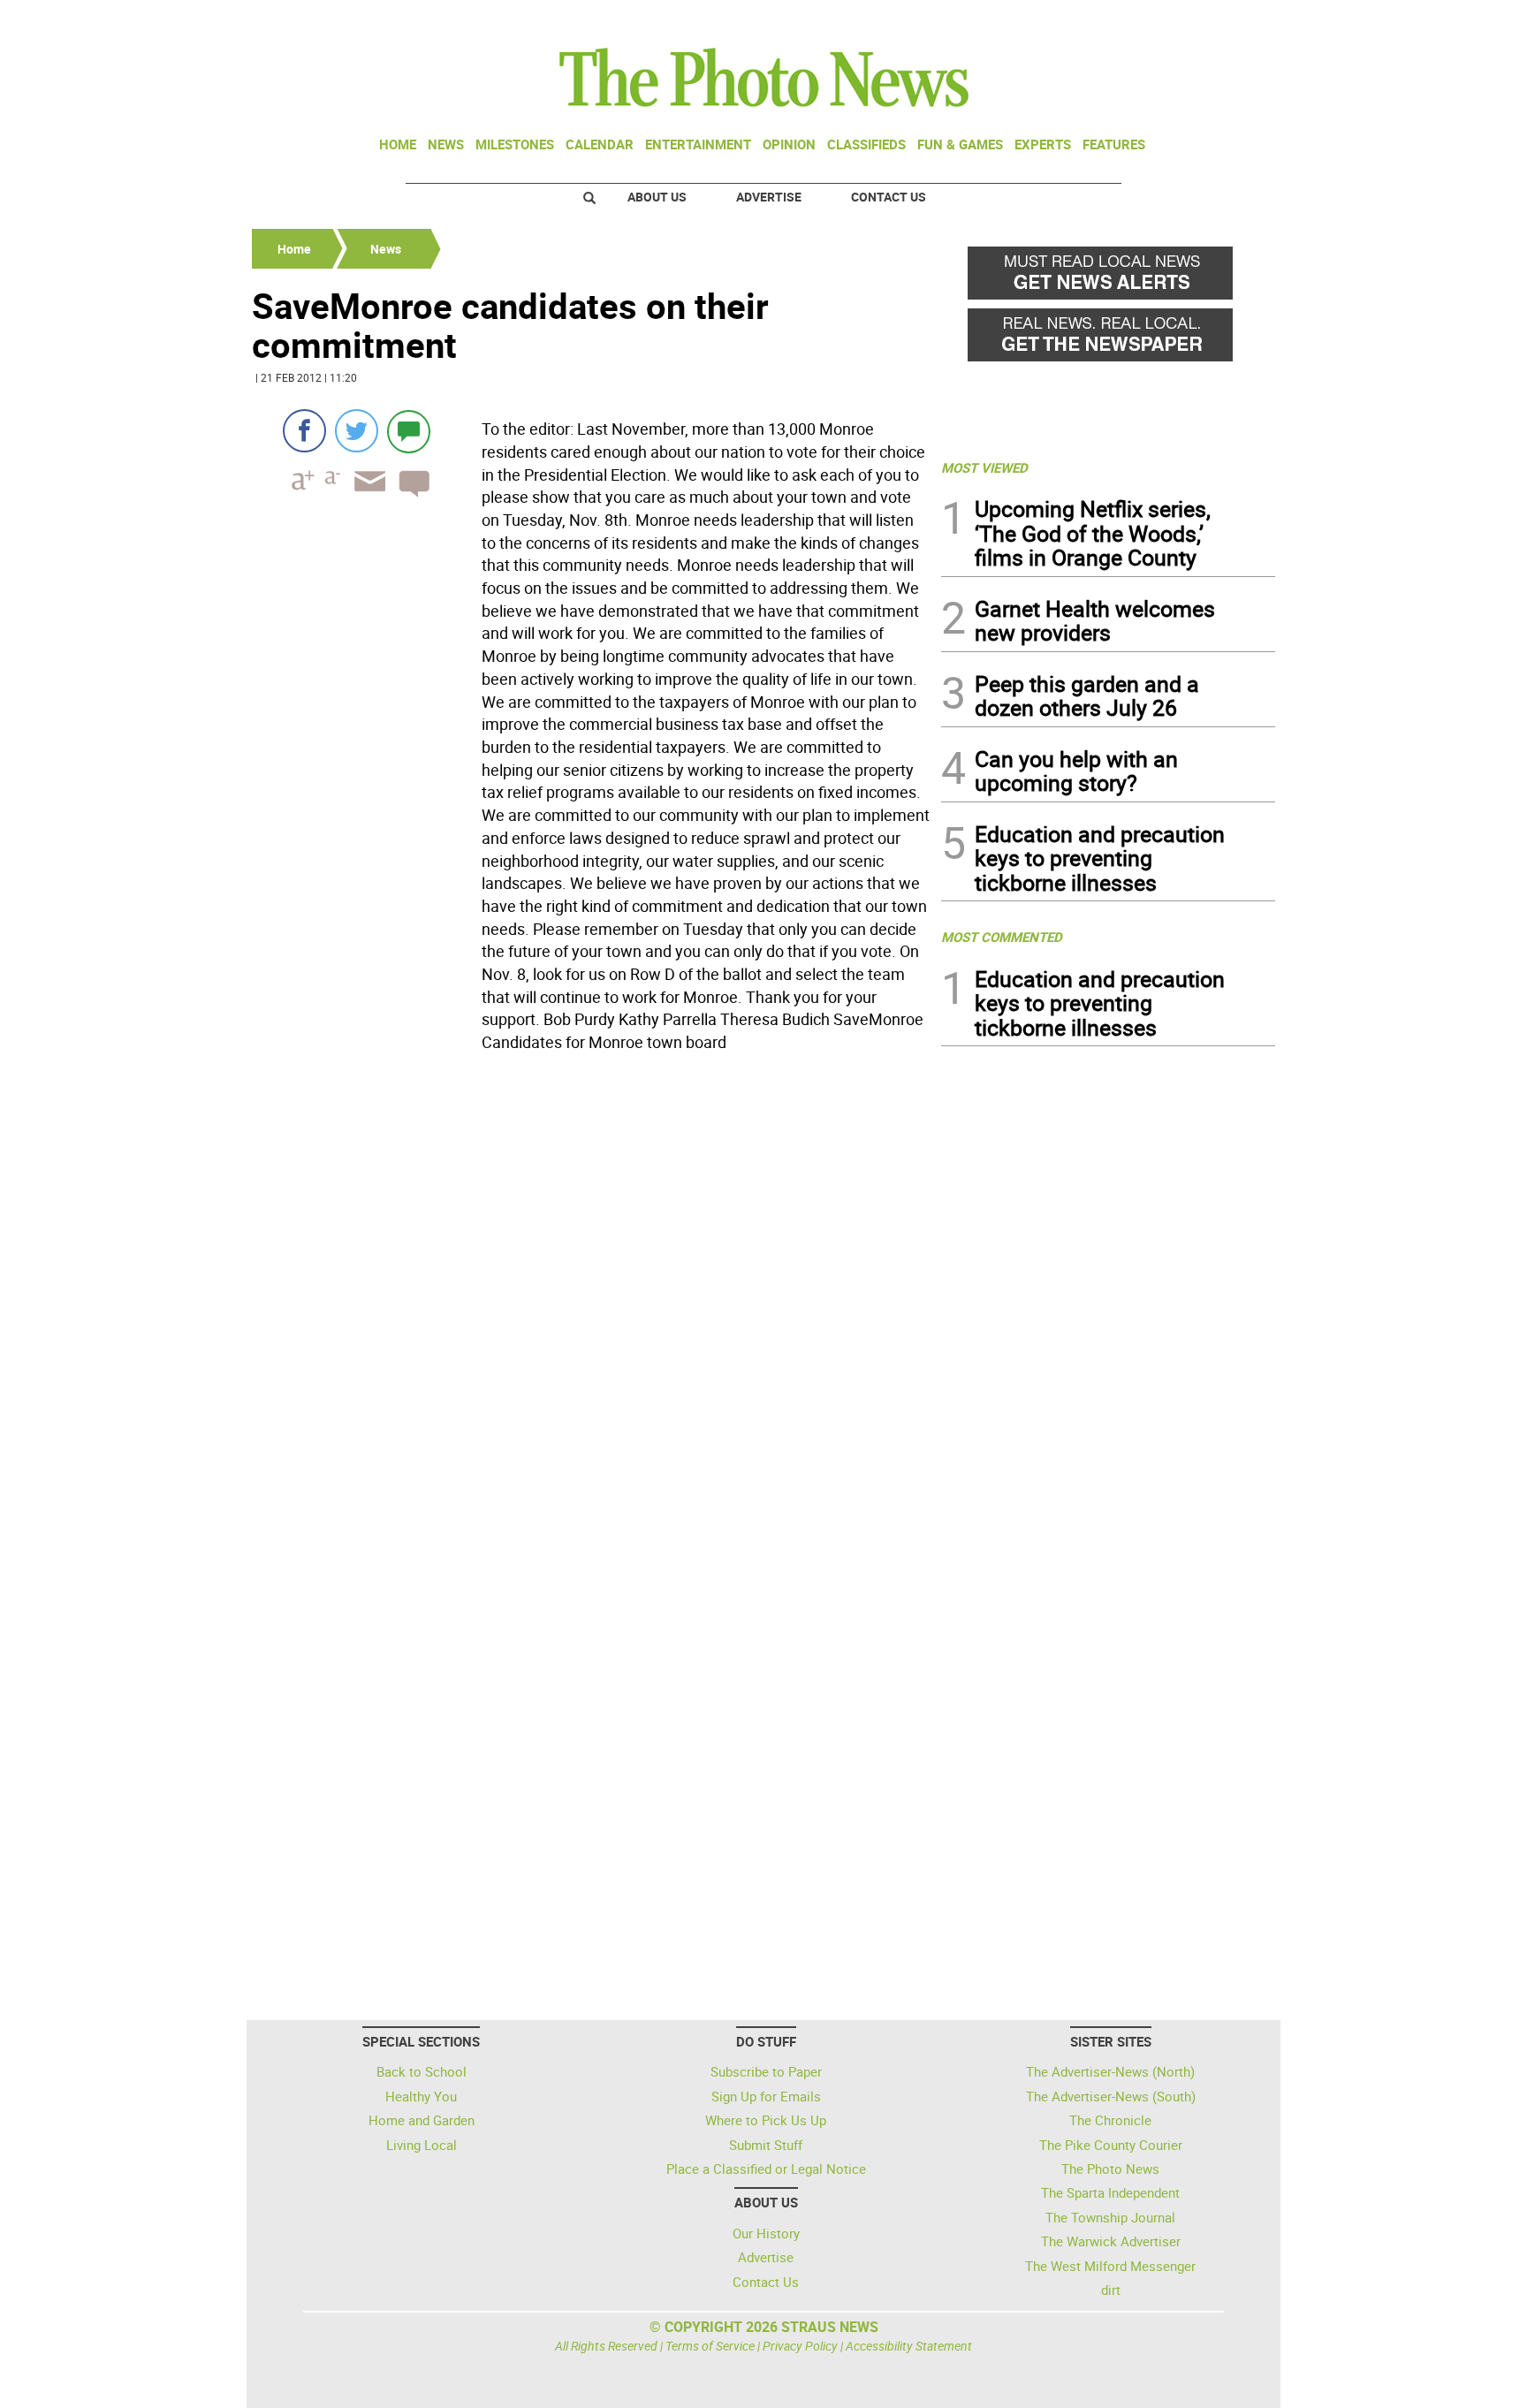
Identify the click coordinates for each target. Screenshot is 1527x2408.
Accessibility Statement (909, 2346)
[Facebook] (304, 431)
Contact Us (889, 197)
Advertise (769, 197)
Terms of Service (710, 2346)
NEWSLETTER (1133, 20)
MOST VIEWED (984, 467)
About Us (657, 197)
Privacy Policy (800, 2346)
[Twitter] (357, 431)
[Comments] (409, 431)
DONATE (1232, 20)
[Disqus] (591, 1302)
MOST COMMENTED (1002, 937)
